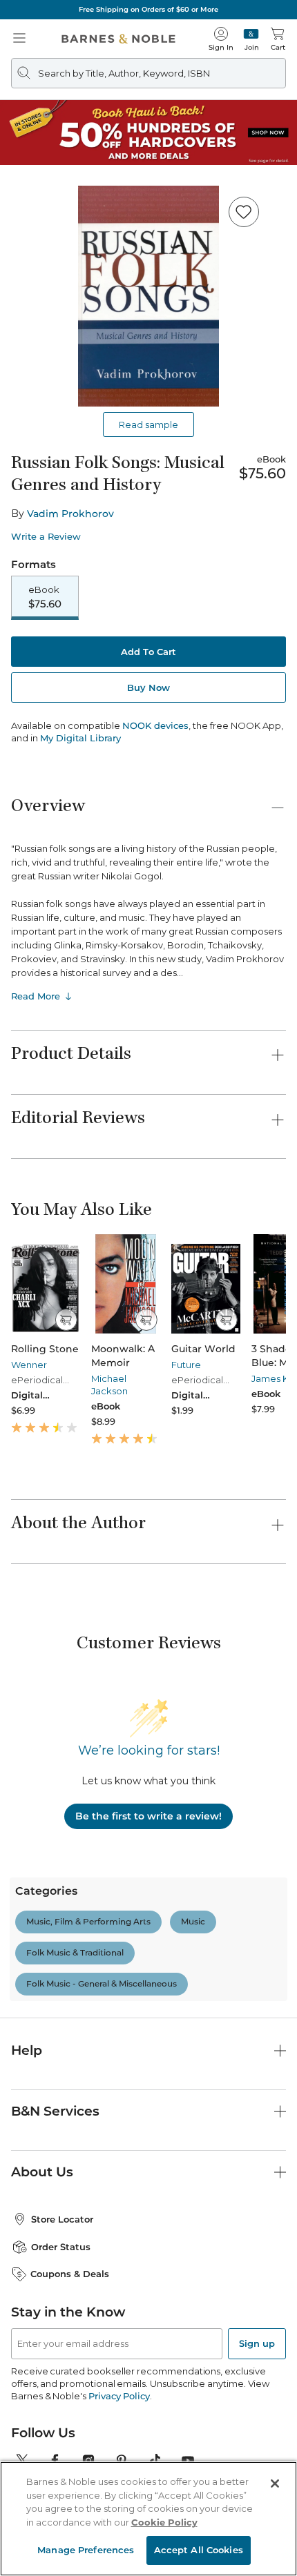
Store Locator (62, 2219)
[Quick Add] (66, 1320)
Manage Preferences (86, 2550)
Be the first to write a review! (148, 1816)
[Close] (275, 2484)
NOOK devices (155, 726)
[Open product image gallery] (148, 296)
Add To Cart (148, 652)
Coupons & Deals (70, 2274)
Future (186, 1365)
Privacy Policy (119, 2396)
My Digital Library (80, 738)
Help (27, 2050)
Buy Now (148, 687)
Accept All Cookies (199, 2550)
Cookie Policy (164, 2522)
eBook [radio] (45, 597)
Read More (36, 996)
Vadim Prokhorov (70, 514)
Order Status (61, 2247)
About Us (42, 2172)
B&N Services (55, 2111)
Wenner (29, 1365)
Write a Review (46, 537)
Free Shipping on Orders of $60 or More (148, 9)
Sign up (257, 2343)
